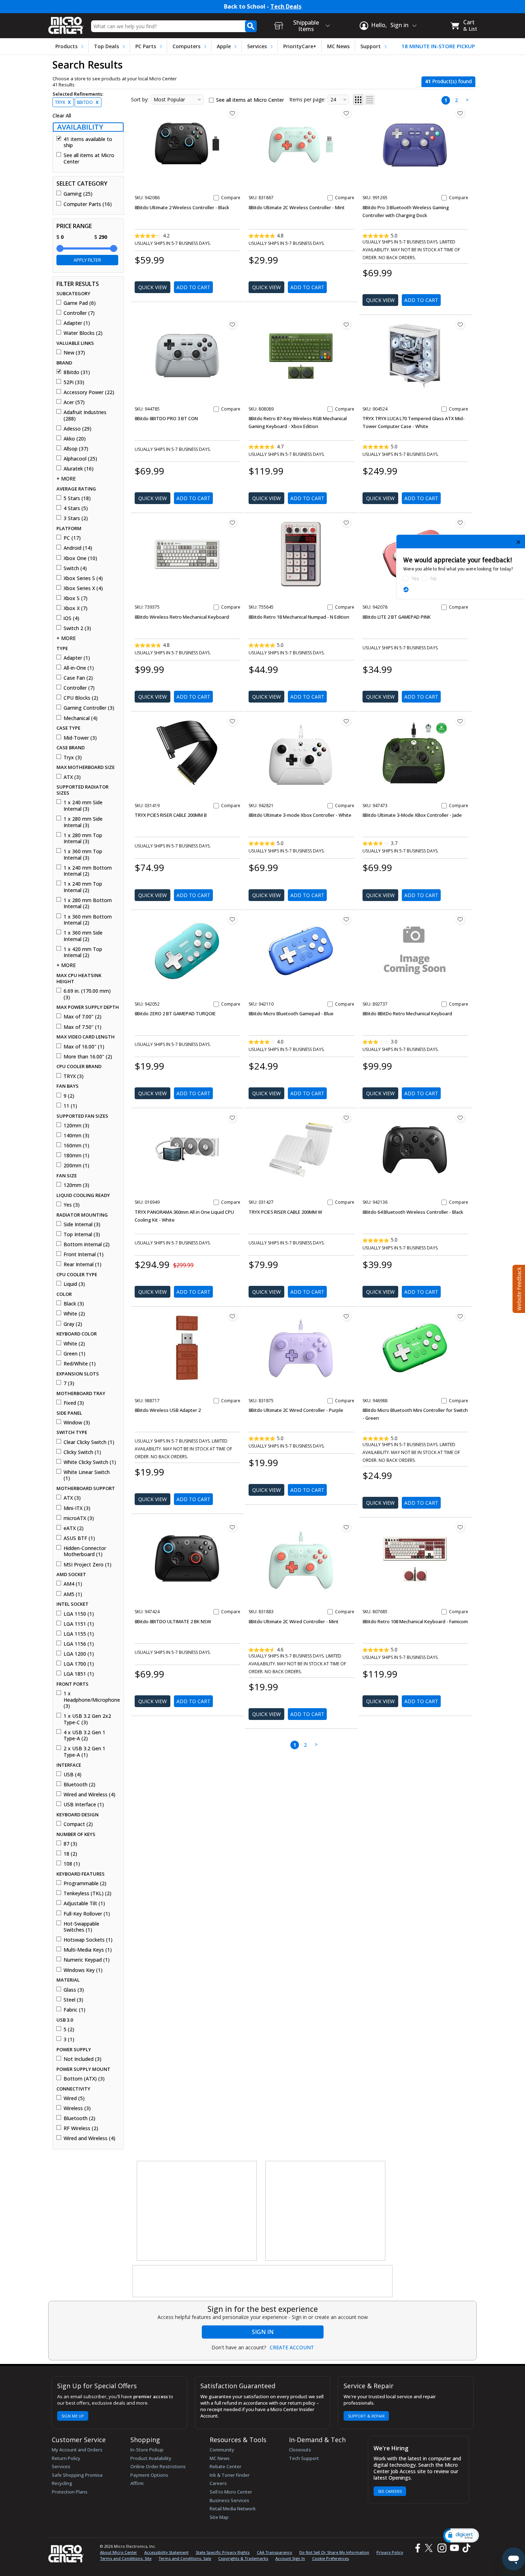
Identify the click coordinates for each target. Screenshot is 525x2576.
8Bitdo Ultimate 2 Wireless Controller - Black (182, 207)
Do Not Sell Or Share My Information (334, 2552)
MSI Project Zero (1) (87, 1565)
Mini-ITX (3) (77, 1508)
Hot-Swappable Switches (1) (81, 1927)
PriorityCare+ (300, 46)
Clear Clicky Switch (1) (89, 1442)
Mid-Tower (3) (80, 738)
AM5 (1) (73, 1594)
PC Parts (146, 46)
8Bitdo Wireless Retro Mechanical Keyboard (182, 617)
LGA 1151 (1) (79, 1624)
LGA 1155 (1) (79, 1634)
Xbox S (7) (76, 598)
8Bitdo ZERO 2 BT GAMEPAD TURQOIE (175, 1013)
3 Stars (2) (76, 518)
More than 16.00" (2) (88, 1057)
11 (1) (70, 1106)
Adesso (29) (77, 429)
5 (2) (69, 2029)
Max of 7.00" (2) (82, 1017)
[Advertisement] (197, 2211)
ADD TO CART (193, 287)
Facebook (417, 2548)
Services (257, 46)
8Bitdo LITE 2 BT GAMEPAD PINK (397, 617)
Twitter (430, 2548)
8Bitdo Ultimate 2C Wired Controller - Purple (296, 1410)
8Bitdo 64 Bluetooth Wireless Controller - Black (413, 1212)
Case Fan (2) (78, 678)
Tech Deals (286, 7)
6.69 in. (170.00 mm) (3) (87, 994)
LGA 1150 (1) (79, 1614)
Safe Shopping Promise (77, 2475)
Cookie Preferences (331, 2558)
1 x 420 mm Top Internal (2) (83, 952)
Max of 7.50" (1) (82, 1027)
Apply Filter (87, 260)
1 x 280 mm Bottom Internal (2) (88, 903)
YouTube (454, 2548)
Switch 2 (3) (77, 628)
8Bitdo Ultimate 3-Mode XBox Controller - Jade (412, 815)
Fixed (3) (74, 1403)
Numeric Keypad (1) (87, 1960)
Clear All (62, 116)
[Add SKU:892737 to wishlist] (460, 920)
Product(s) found (448, 81)
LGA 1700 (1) (79, 1664)
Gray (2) (73, 1324)
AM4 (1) (73, 1584)
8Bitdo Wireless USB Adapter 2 (168, 1410)
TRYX (63, 102)
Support (371, 46)
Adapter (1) (77, 323)
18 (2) (70, 1854)
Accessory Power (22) (89, 392)
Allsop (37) (76, 449)
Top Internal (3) (82, 1234)
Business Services (229, 2500)
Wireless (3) (77, 2108)
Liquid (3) (74, 1284)
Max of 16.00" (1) (84, 1047)
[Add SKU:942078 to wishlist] (460, 523)
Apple (224, 46)
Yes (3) (72, 1205)
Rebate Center (226, 2466)
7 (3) (69, 1383)
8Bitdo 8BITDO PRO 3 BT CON (166, 418)
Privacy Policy (390, 2552)
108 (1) (72, 1864)
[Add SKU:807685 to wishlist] (460, 1527)
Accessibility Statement (166, 2552)
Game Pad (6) (80, 303)
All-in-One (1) (79, 668)
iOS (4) (71, 618)
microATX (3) (79, 1518)
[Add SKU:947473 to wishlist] (460, 721)
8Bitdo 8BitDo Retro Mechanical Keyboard (407, 1013)
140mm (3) (76, 1136)
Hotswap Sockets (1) (88, 1940)
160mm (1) (76, 1146)
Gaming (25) (78, 194)
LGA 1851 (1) (79, 1674)
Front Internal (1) (84, 1254)
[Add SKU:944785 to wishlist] (232, 324)
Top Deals (106, 46)
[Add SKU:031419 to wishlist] (232, 721)
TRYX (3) (74, 1076)
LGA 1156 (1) (79, 1644)
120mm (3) (76, 1126)
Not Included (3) (82, 2059)
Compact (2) (78, 1824)
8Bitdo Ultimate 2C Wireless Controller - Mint (297, 207)
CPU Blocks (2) (81, 698)
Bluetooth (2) (79, 1785)
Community (222, 2450)
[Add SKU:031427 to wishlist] (346, 1118)
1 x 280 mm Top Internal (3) (83, 838)
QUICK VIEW (152, 287)
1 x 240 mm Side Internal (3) (83, 806)
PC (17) (72, 538)
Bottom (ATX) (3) (84, 2079)
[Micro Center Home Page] (66, 23)
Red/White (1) (80, 1364)
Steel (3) (73, 2000)
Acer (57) (74, 402)
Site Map (219, 2517)
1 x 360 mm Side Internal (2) (83, 936)
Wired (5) (74, 2098)
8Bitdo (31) (77, 372)
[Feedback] (518, 1288)
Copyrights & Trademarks (243, 2558)
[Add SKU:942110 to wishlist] (346, 920)
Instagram (442, 2548)
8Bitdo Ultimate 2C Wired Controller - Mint (294, 1621)
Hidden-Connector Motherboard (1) (85, 1551)
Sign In (263, 2332)
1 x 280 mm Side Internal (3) (83, 822)
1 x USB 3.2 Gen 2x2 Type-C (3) (87, 1719)
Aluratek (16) (79, 469)
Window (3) (77, 1423)
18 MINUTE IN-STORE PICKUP (438, 46)
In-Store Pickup (147, 2450)
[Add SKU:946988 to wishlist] (460, 1316)
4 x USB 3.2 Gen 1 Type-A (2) (84, 1735)
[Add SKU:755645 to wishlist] (346, 523)
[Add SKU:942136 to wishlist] (460, 1118)
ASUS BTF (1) (79, 1538)
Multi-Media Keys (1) (88, 1950)
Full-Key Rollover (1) (87, 1914)
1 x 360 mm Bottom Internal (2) (88, 920)
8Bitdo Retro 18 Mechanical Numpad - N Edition (299, 617)
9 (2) (69, 1096)
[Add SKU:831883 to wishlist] (346, 1527)
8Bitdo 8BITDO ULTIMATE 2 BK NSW (173, 1621)
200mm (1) (76, 1166)
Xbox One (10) (80, 558)
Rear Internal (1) (82, 1264)
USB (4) (72, 1775)
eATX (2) (74, 1528)
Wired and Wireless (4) (89, 1795)
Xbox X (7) (76, 608)
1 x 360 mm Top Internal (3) (83, 854)
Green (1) (74, 1354)
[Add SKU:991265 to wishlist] (460, 113)
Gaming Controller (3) (89, 708)
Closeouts (300, 2450)
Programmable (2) (85, 1883)
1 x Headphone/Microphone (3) (91, 1700)
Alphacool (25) (80, 459)
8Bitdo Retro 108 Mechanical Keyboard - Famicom (415, 1621)
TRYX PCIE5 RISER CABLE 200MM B (171, 815)
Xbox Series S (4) (83, 578)
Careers (218, 2483)
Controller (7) (79, 313)
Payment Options (149, 2475)
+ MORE (66, 479)
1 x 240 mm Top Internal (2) (83, 887)
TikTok (465, 2548)
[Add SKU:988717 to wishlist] (232, 1316)
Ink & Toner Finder (230, 2475)
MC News (338, 46)
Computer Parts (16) (88, 204)
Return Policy (66, 2458)
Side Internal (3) (82, 1224)
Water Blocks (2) (83, 333)
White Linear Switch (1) (87, 1475)
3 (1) (69, 2039)
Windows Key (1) (83, 1970)
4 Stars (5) (76, 508)
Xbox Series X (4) (83, 588)
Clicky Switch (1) (82, 1452)
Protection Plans (70, 2492)
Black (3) (74, 1304)
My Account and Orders (77, 2450)
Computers (186, 46)
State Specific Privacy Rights (223, 2552)
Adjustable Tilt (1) (84, 1903)
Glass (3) (74, 1990)
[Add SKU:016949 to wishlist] (232, 1118)
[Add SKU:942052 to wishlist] (232, 920)
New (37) (74, 353)
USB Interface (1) (84, 1805)
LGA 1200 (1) (79, 1654)
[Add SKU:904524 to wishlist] (460, 324)
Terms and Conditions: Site (126, 2558)
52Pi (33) (74, 382)
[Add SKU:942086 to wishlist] (232, 113)
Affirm (137, 2483)
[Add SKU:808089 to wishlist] (346, 324)
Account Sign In (290, 2558)
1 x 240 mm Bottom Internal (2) (88, 871)
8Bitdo (88, 102)
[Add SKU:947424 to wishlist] (232, 1527)
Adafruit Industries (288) (85, 415)
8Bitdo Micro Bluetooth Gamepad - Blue (291, 1013)
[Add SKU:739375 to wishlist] (232, 523)
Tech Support (304, 2458)
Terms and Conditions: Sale (185, 2558)
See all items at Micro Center (89, 158)
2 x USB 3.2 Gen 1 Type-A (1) (84, 1752)
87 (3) (70, 1844)
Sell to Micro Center (231, 2492)
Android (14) (78, 548)
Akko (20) (75, 439)
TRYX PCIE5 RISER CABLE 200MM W (285, 1212)
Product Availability (151, 2458)
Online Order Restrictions (158, 2466)
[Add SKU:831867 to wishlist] (346, 113)
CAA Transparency (274, 2552)
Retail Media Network (233, 2509)
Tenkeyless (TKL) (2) (87, 1893)
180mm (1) (76, 1156)
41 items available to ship (88, 142)
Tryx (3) (73, 758)
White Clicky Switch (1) (90, 1462)
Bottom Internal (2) (87, 1244)
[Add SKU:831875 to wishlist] (346, 1316)
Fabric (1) (74, 2010)
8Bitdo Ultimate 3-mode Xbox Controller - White (300, 815)
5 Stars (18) (77, 498)
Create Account (292, 2348)
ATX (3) (72, 777)
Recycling (62, 2483)
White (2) (74, 1314)
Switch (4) (75, 568)
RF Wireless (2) (81, 2128)
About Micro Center (119, 2552)
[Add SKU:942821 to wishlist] (346, 721)
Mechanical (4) (81, 718)
